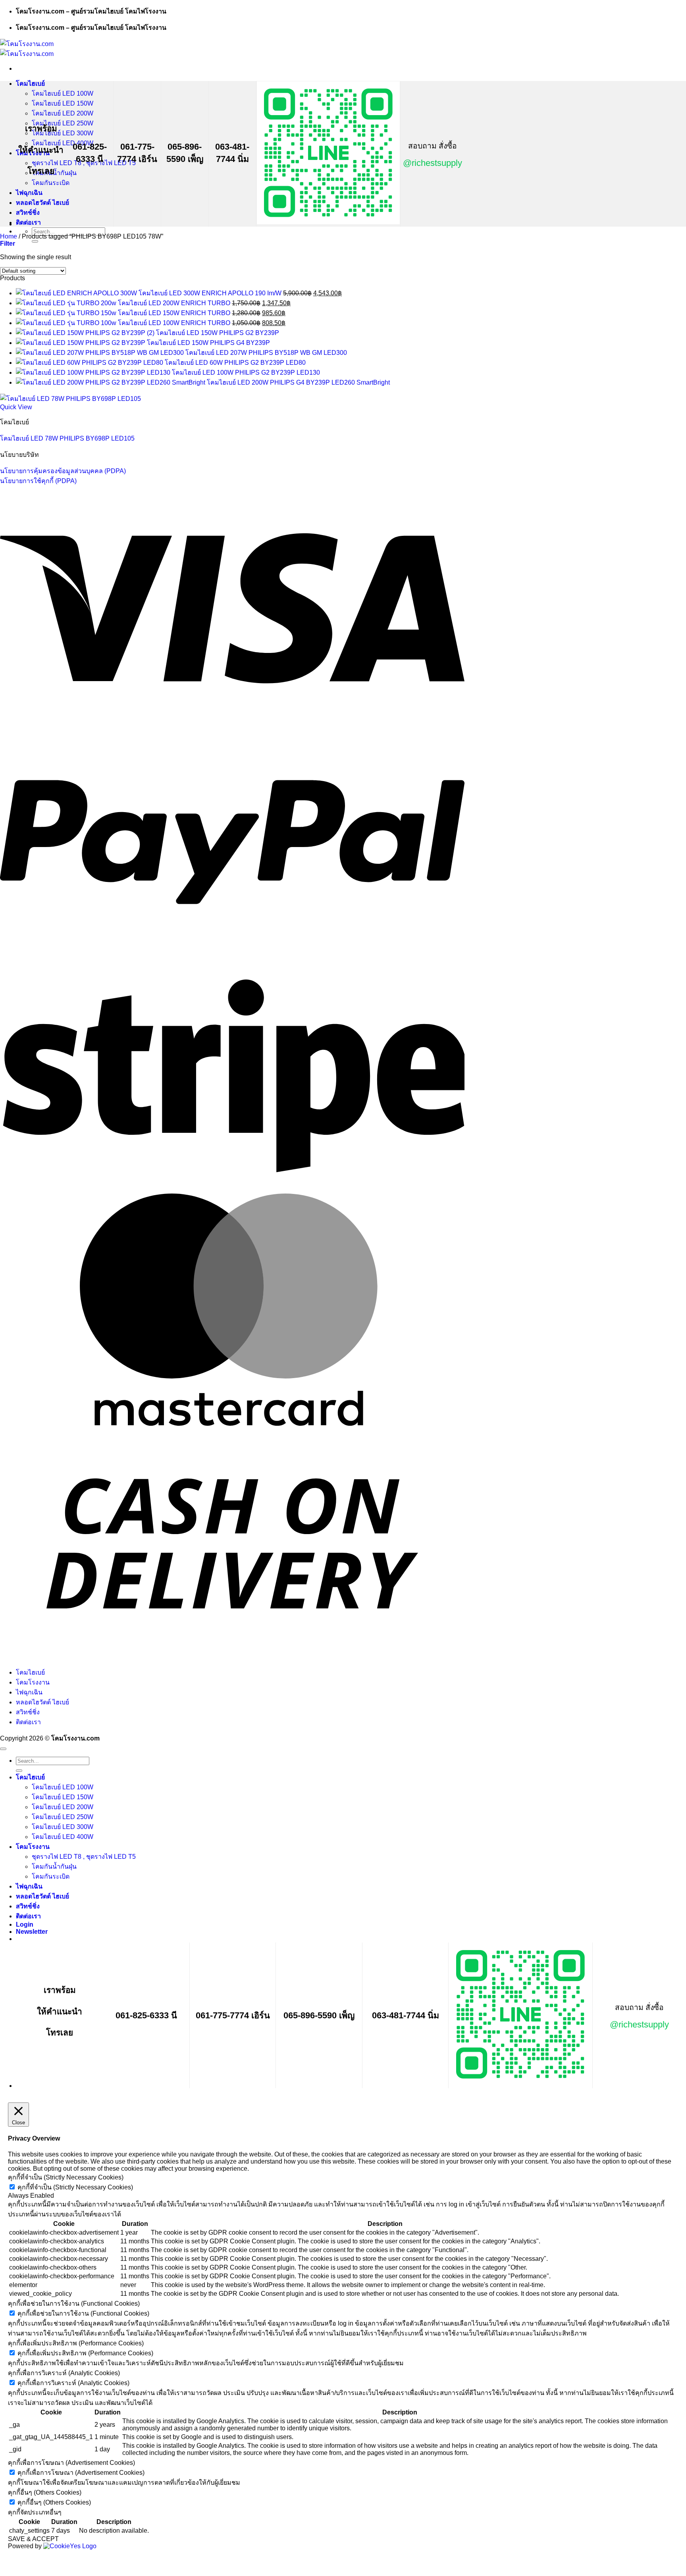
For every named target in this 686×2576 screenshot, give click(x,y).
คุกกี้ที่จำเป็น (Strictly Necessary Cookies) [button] (66, 2177)
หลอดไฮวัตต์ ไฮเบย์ (42, 203)
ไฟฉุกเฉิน (29, 193)
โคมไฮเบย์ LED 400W (63, 1837)
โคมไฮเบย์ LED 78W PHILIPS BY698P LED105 (67, 438)
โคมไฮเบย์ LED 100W (63, 93)
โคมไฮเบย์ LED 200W (63, 113)
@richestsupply (433, 163)
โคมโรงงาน (33, 1682)
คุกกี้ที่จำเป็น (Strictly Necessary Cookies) (75, 2187)
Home (9, 236)
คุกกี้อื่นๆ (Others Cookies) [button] (45, 2492)
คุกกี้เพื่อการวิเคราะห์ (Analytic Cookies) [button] (64, 2373)
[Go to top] (3, 1749)
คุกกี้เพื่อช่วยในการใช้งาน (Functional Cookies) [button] (74, 2304)
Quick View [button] (16, 407)
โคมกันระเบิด (51, 183)
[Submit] (35, 241)
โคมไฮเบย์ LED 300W (63, 133)
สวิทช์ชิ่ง (28, 213)
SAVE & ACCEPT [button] (33, 2539)
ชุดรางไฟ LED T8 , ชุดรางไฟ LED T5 (84, 1857)
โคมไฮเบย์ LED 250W (63, 123)
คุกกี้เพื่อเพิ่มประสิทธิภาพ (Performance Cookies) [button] (76, 2343)
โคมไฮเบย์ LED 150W (63, 103)
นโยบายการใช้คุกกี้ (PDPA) (38, 481)
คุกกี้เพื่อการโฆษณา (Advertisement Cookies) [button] (71, 2463)
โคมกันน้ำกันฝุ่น (54, 1867)
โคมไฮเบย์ (30, 84)
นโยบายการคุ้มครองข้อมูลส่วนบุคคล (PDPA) (63, 471)
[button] (8, 244)
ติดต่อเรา (28, 222)
